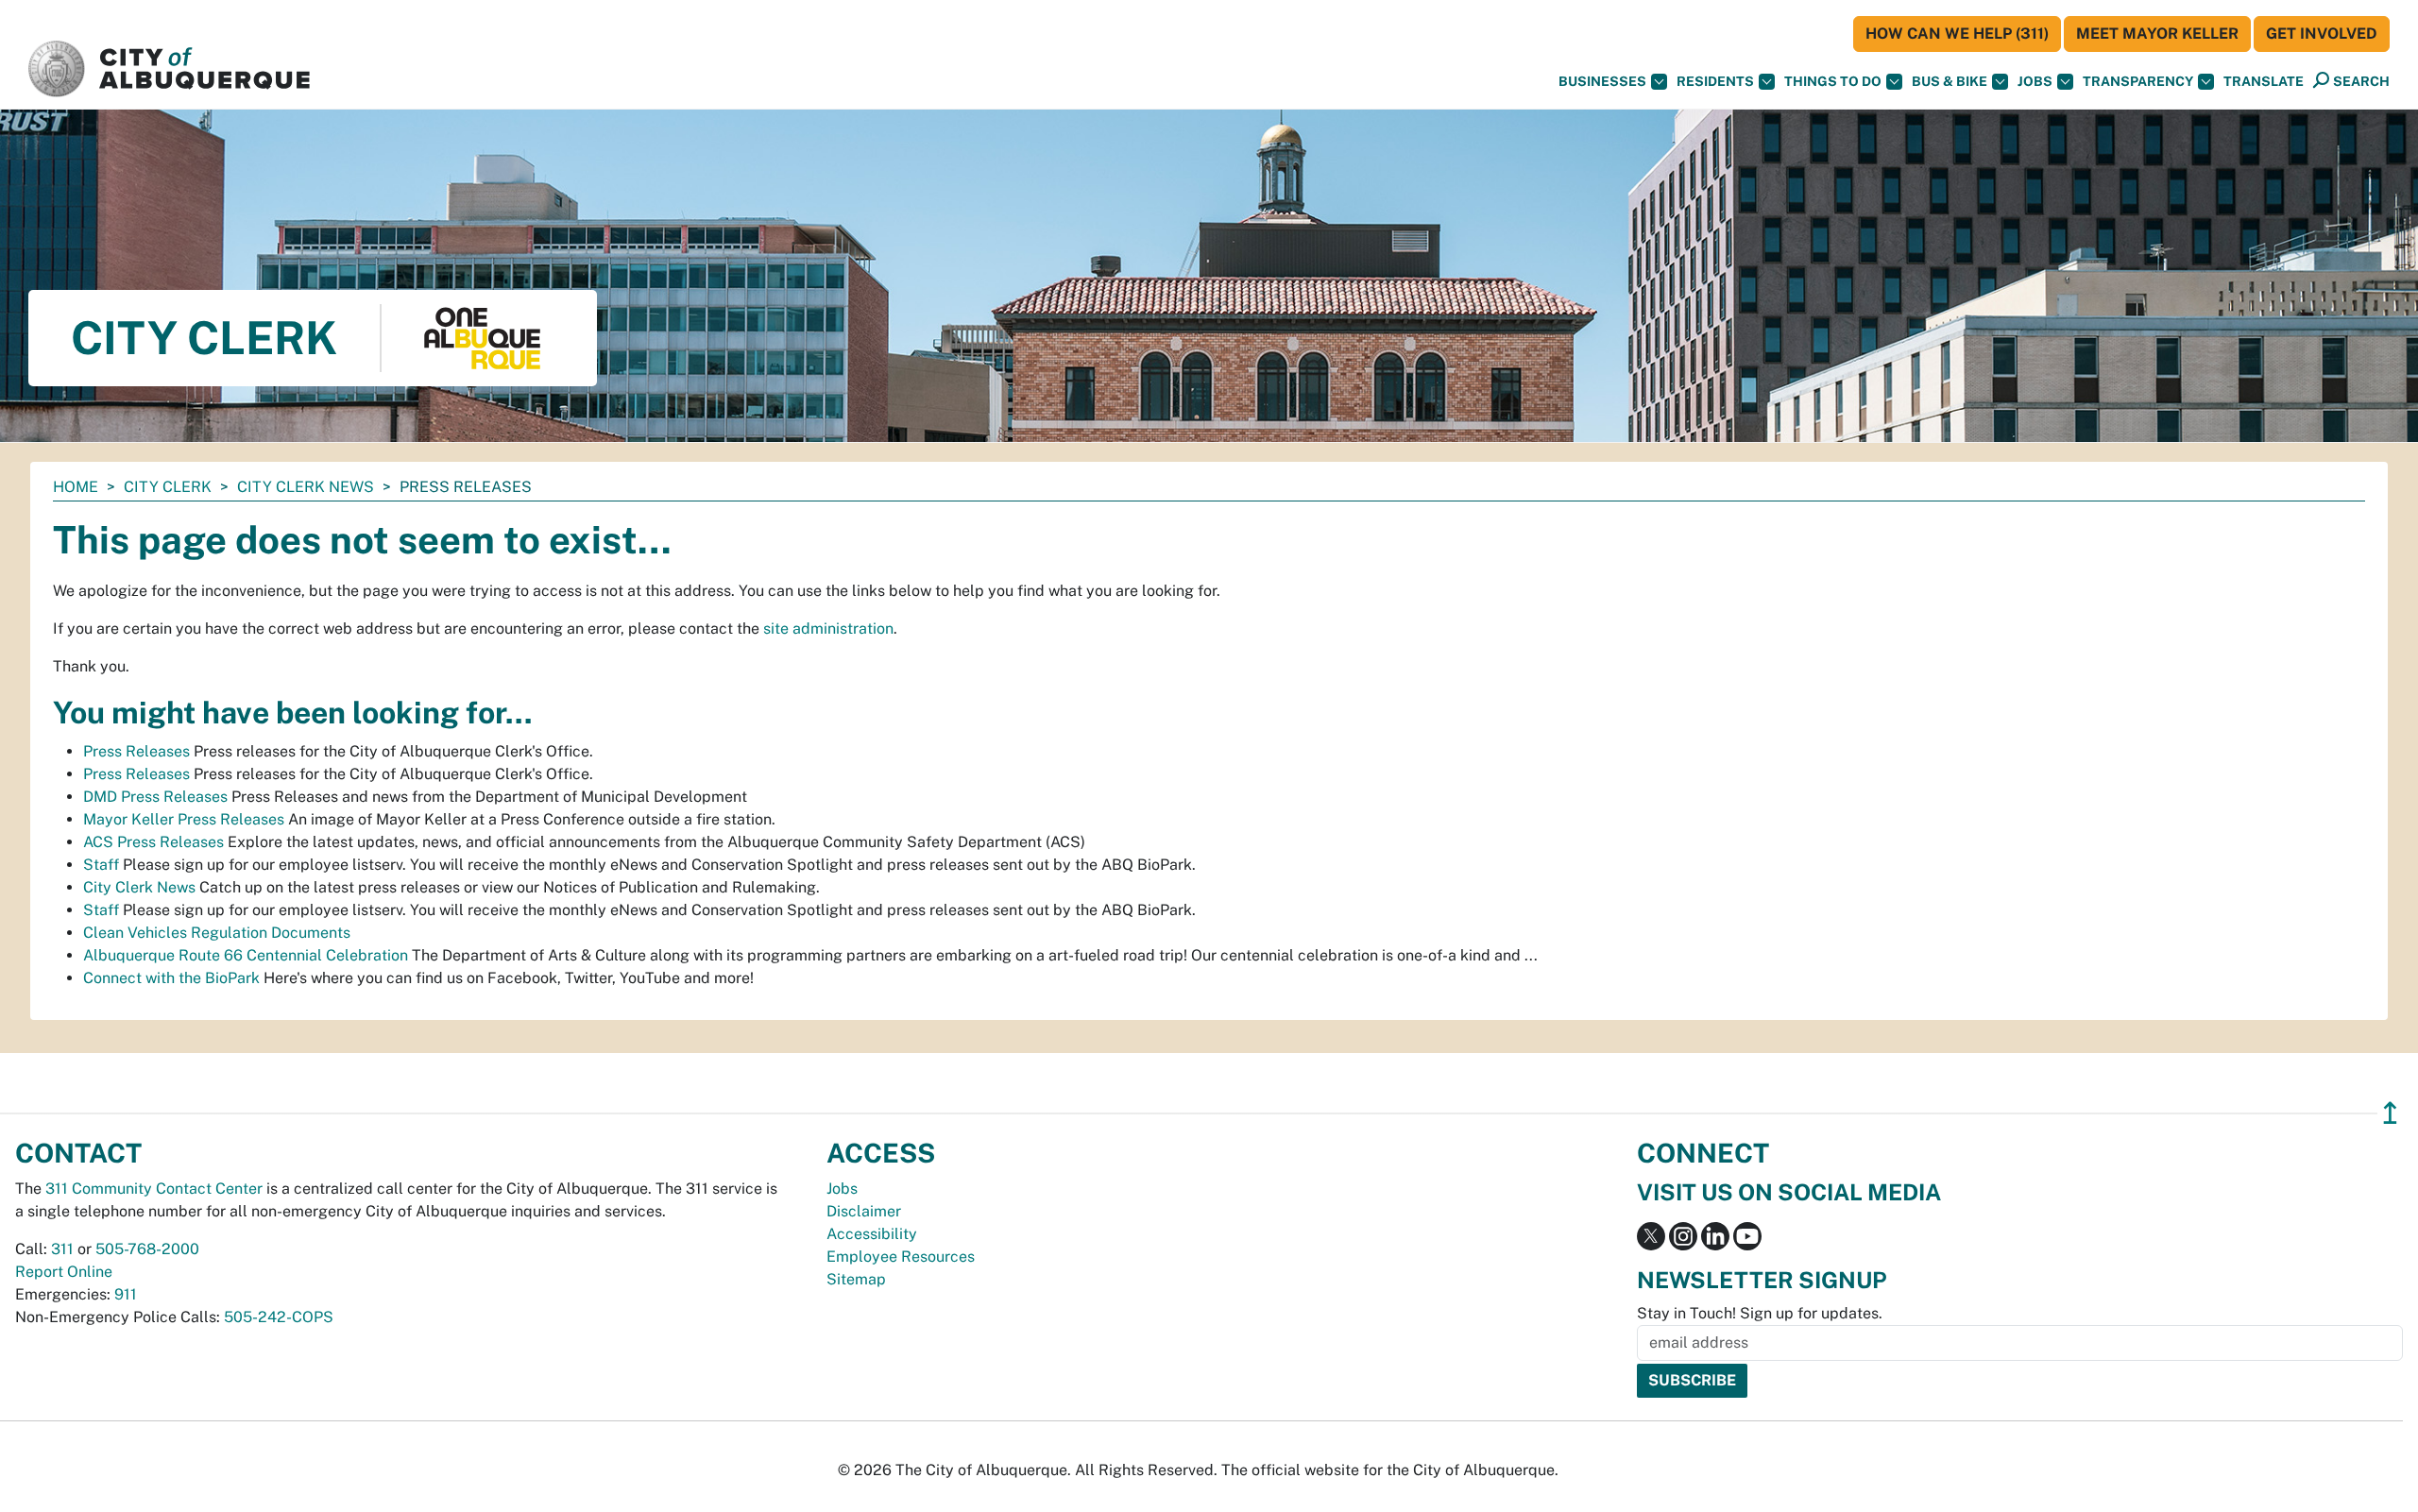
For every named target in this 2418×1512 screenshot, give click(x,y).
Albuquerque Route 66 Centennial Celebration (246, 955)
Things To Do (1833, 81)
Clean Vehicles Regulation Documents (217, 933)
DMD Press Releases (155, 797)
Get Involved (2322, 34)
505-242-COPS (279, 1317)
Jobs (2035, 81)
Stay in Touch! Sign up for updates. (1760, 1313)
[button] (2264, 82)
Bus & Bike (1950, 81)
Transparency (2138, 81)
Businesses (1602, 81)
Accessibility (872, 1234)
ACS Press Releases (153, 842)
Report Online (64, 1272)
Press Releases (136, 751)
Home (76, 487)
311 (62, 1249)
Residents (1715, 81)
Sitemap (856, 1279)
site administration (828, 629)
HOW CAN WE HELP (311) (1957, 34)
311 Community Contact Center (154, 1189)
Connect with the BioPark (171, 978)
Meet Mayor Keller (2157, 34)
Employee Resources (901, 1257)
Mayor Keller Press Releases (184, 819)
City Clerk (168, 487)
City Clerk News (306, 487)
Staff (101, 865)
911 (126, 1294)
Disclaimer (864, 1211)
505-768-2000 (147, 1249)
